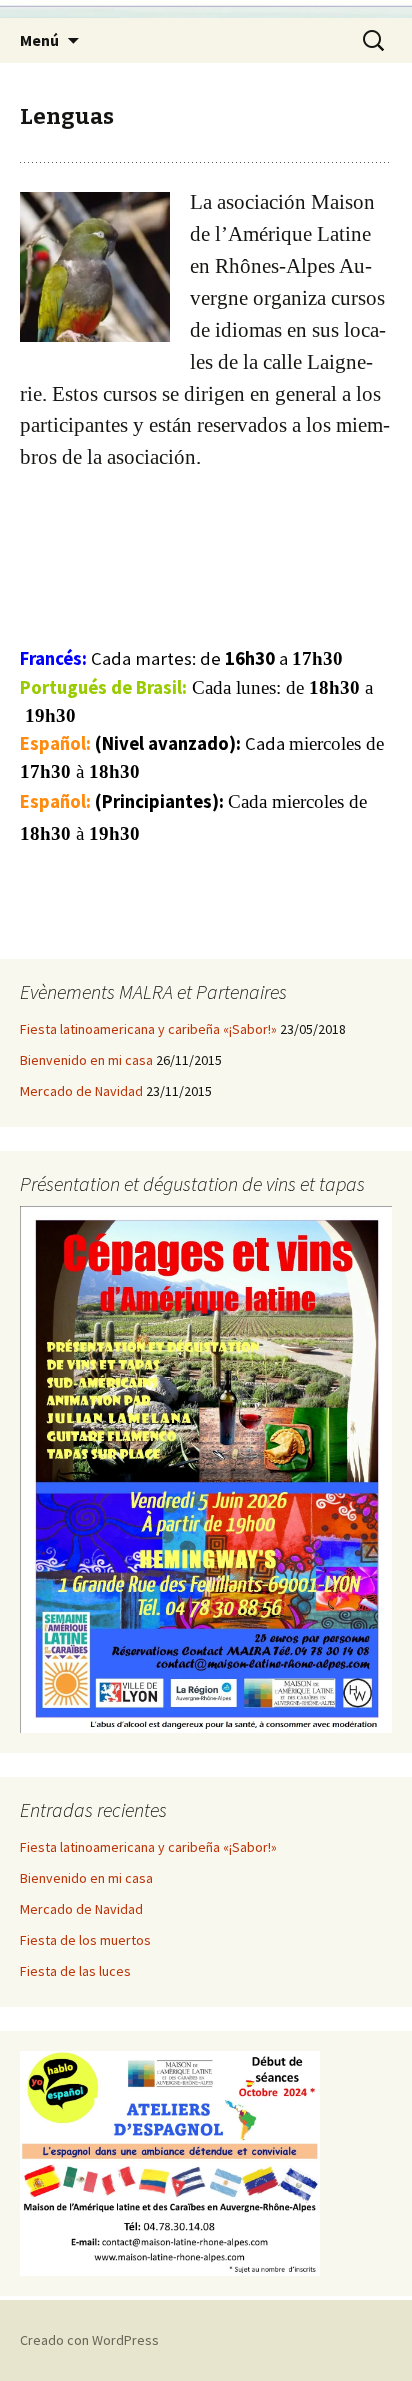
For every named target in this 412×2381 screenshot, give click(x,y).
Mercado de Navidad (81, 1091)
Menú (39, 40)
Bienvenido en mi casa (86, 1060)
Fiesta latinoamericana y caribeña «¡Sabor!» (148, 1029)
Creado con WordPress (89, 2340)
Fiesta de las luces (75, 1971)
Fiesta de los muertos (85, 1940)
